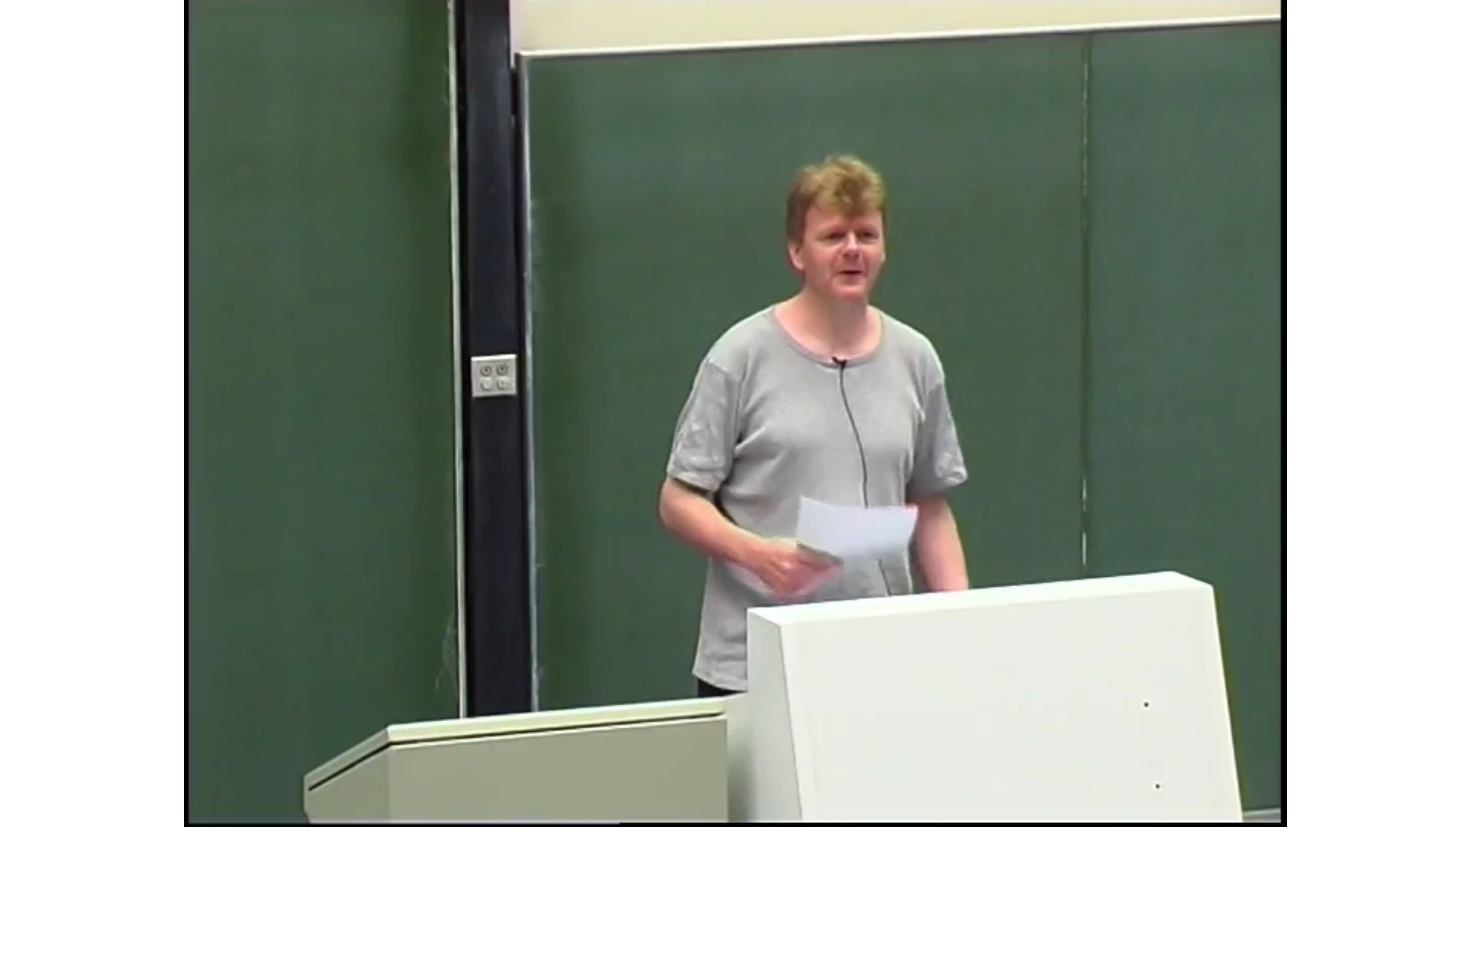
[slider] (717, 811)
